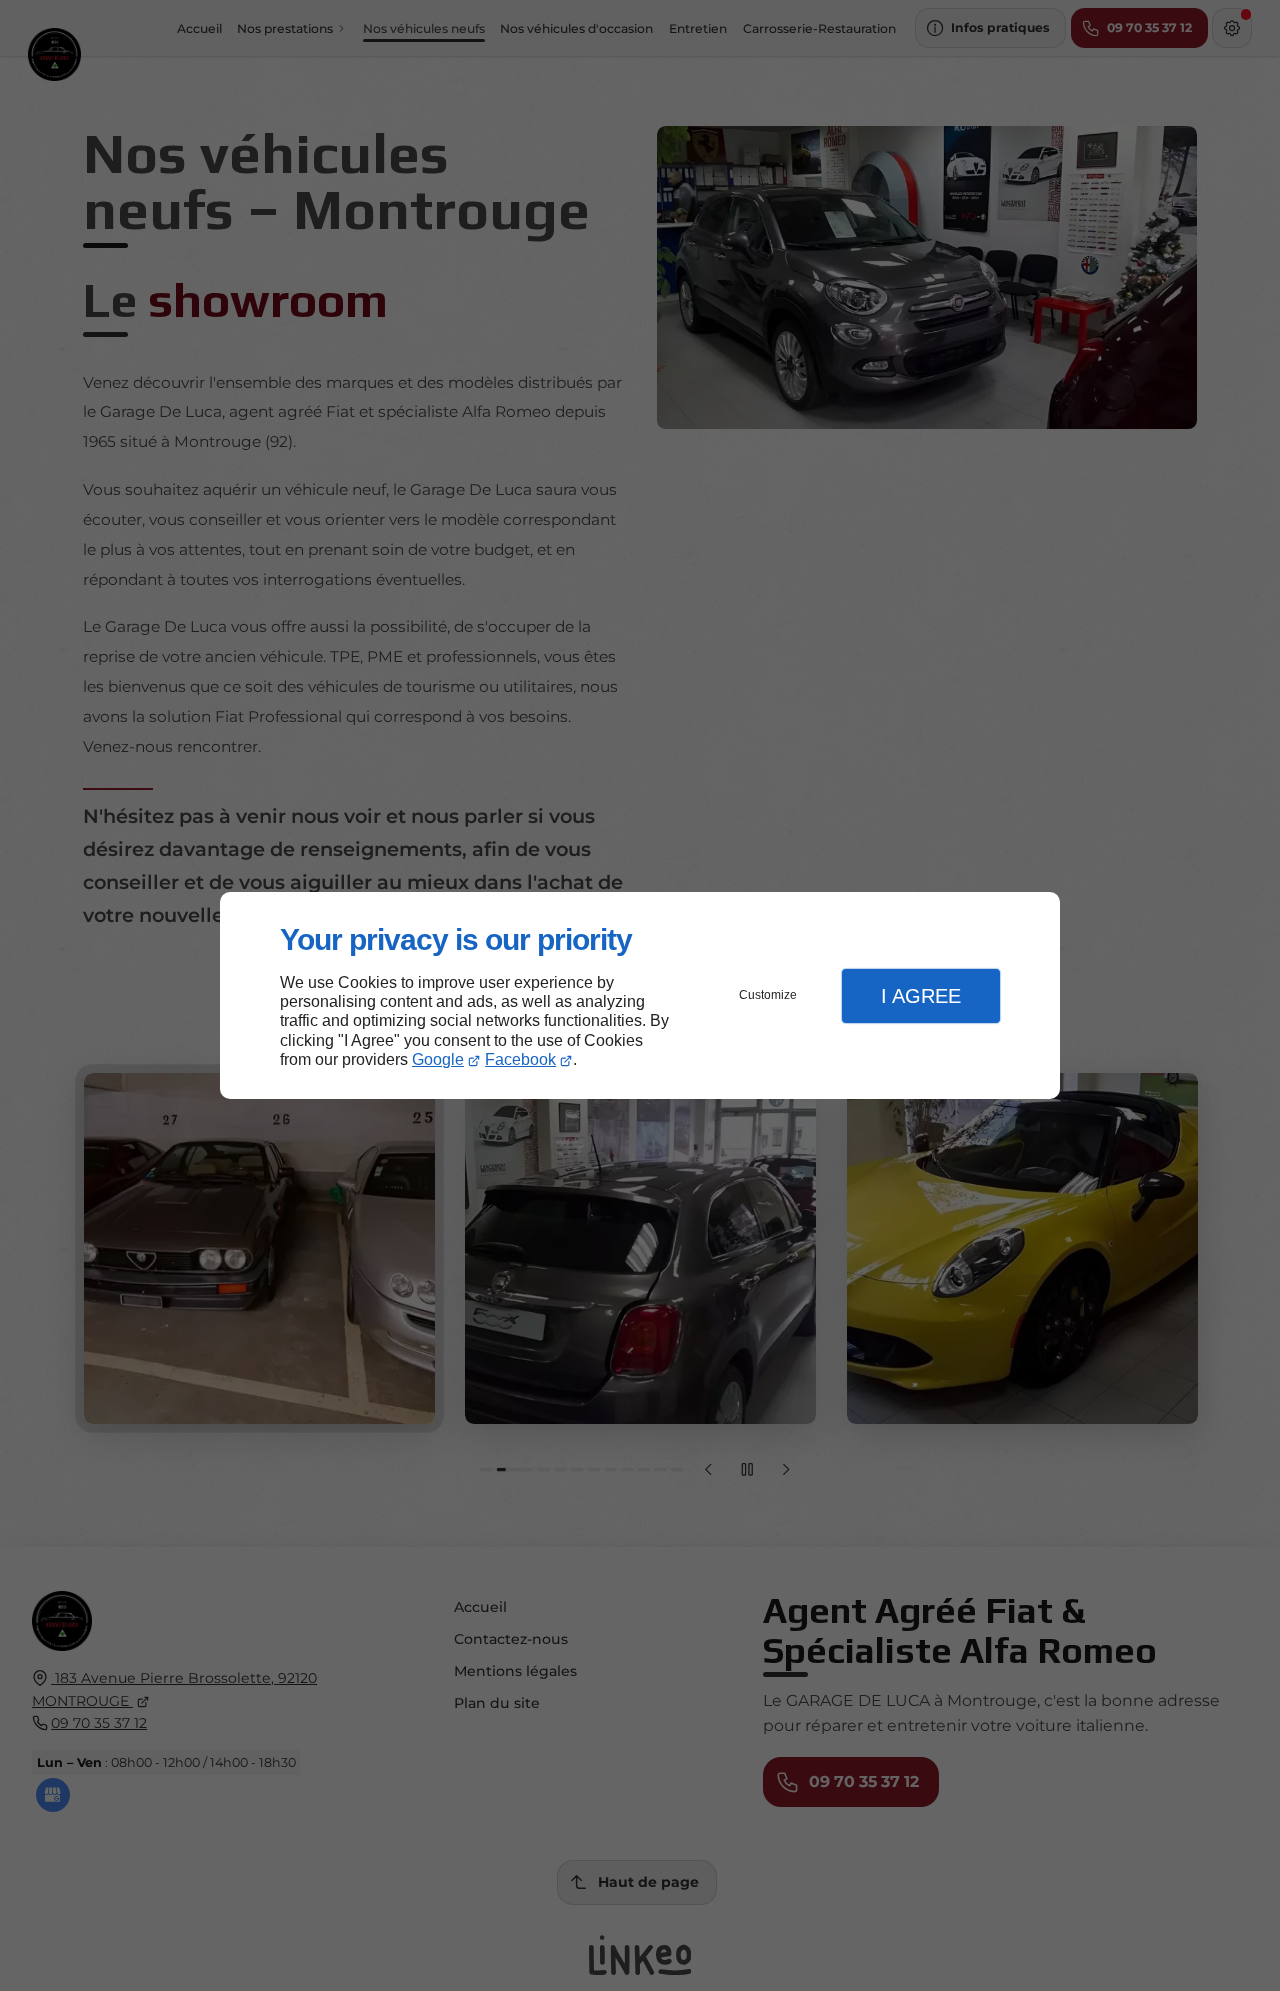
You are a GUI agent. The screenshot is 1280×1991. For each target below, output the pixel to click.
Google (438, 1059)
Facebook (520, 1059)
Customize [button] (768, 995)
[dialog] (640, 995)
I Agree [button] (921, 996)
